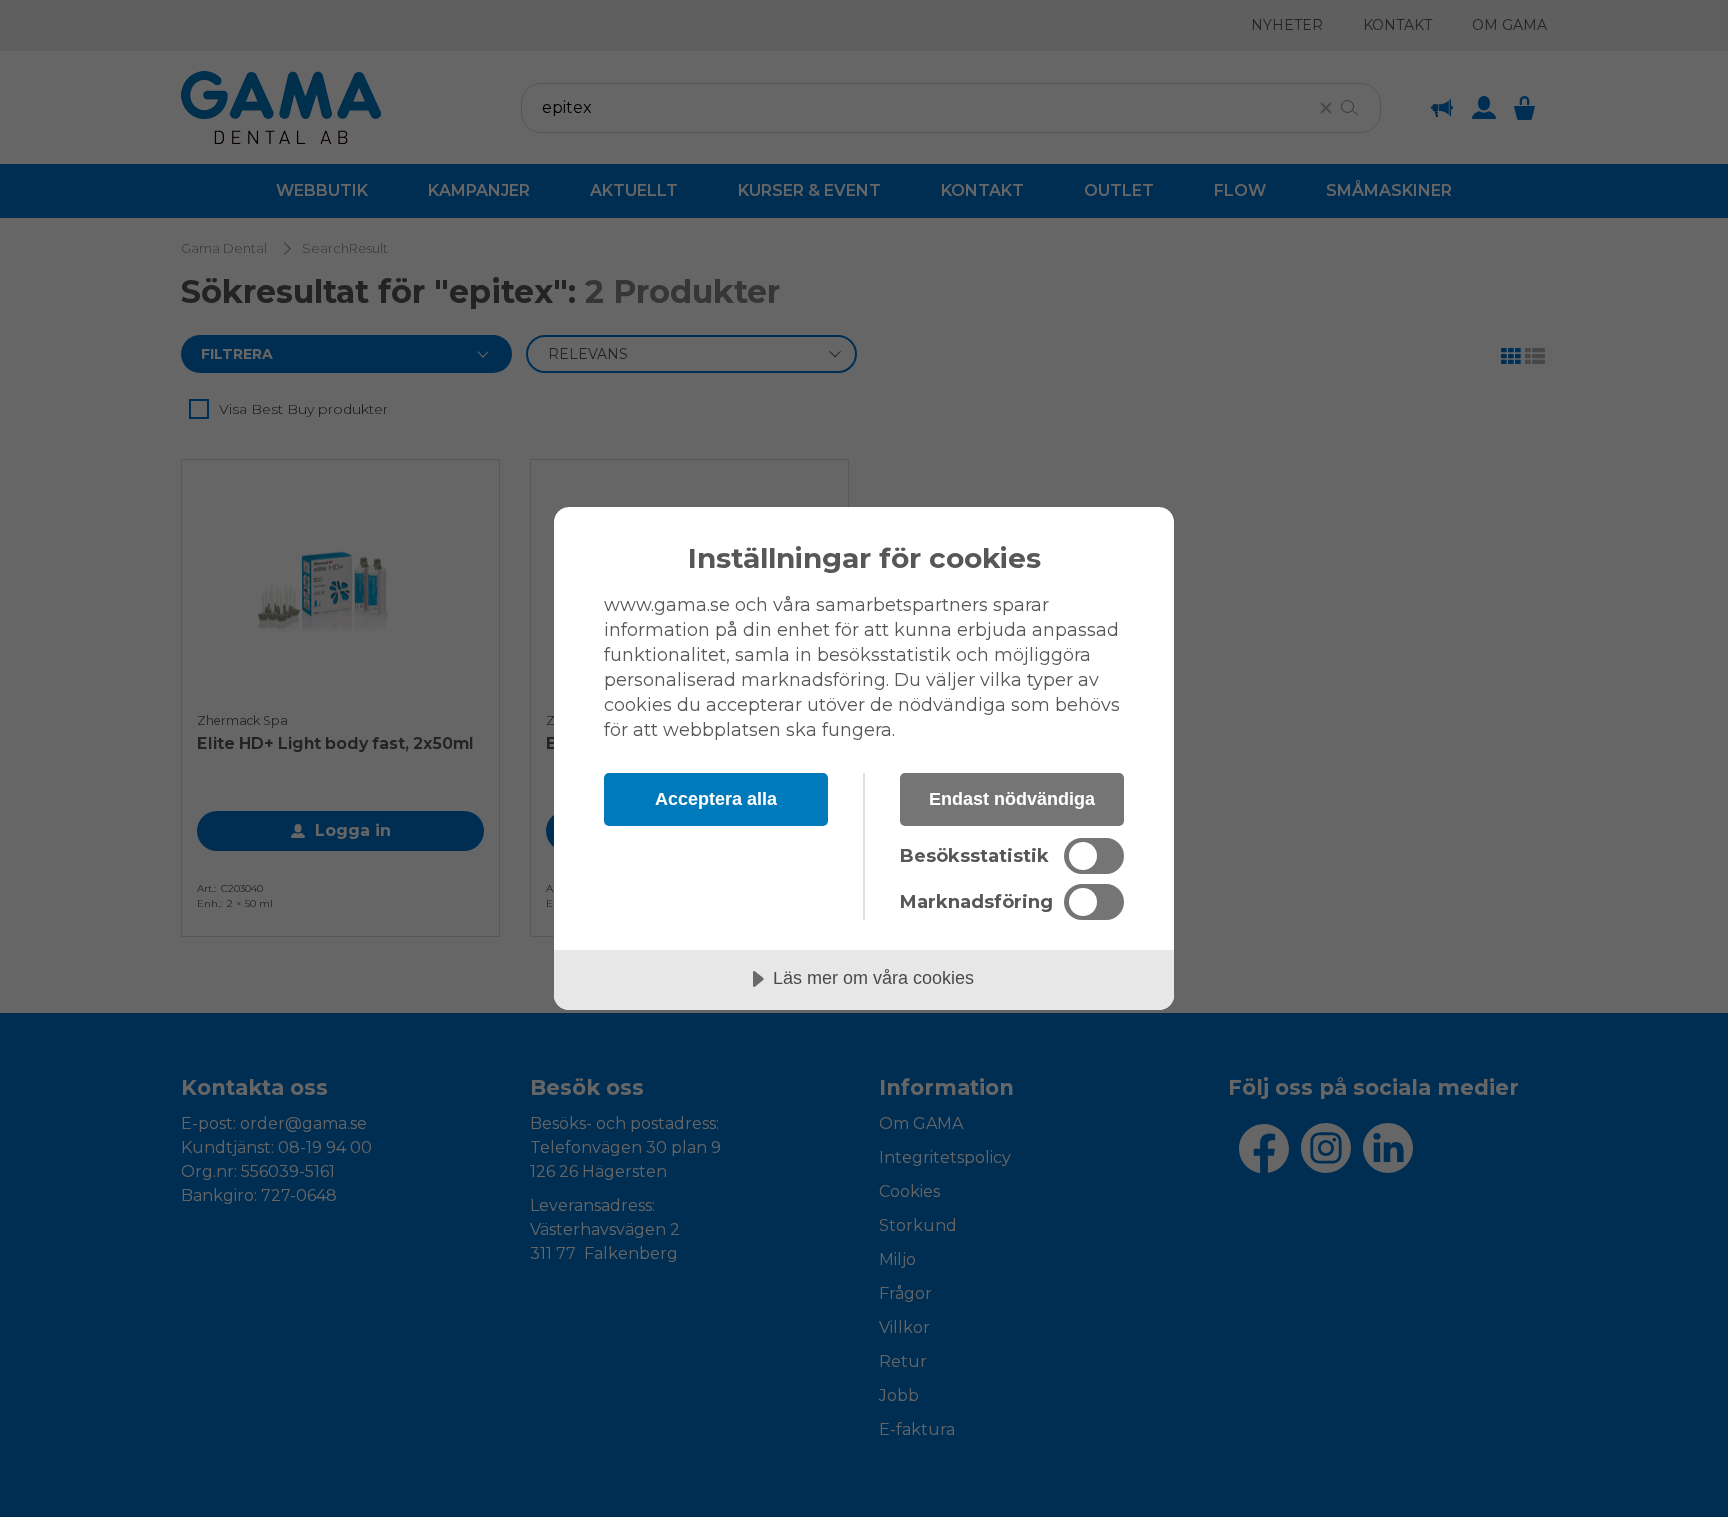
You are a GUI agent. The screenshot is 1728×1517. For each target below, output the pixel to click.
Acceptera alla (716, 799)
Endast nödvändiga (1012, 799)
